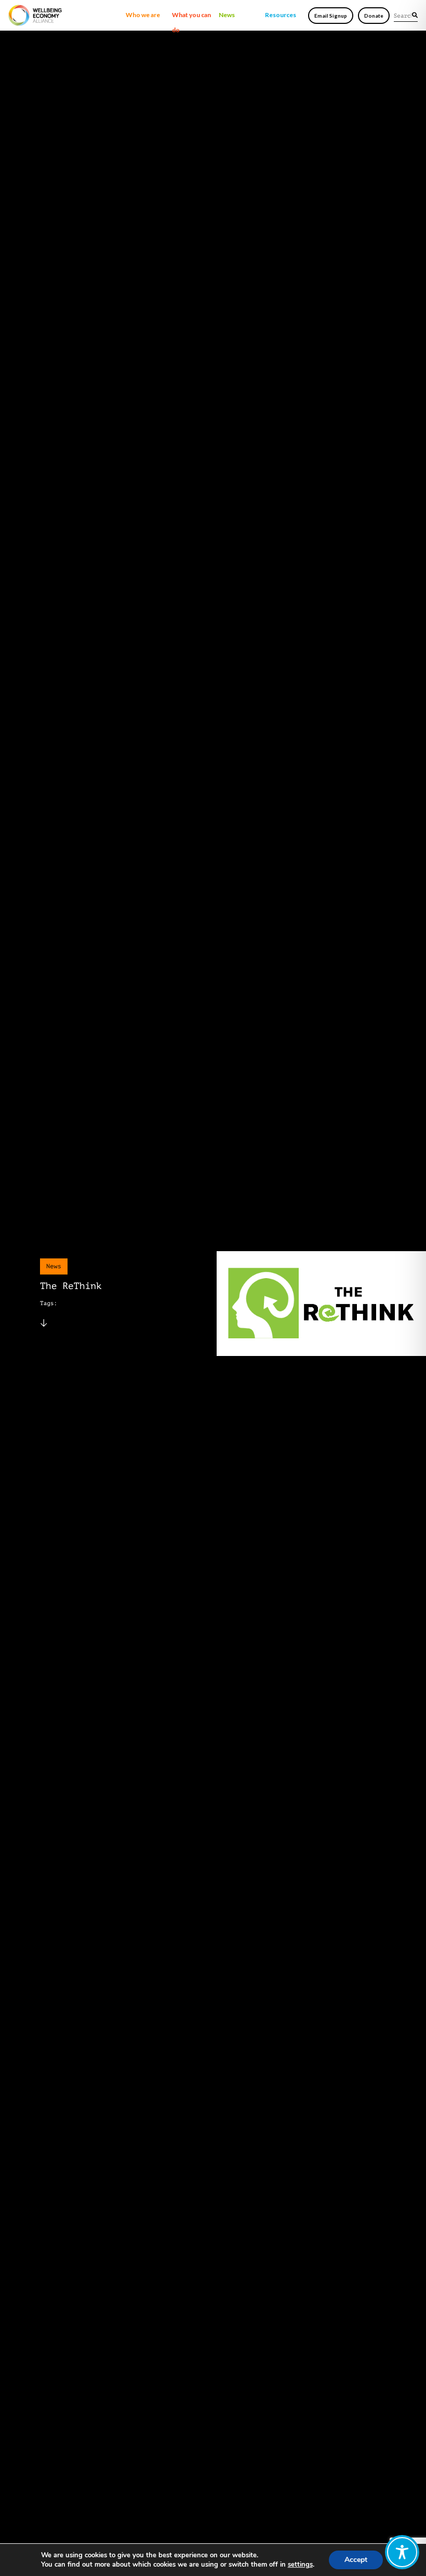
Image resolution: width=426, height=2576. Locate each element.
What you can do (191, 17)
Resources (281, 15)
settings (300, 2565)
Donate (374, 16)
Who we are (143, 15)
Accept (356, 2560)
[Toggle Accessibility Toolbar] (402, 2552)
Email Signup (331, 16)
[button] (415, 15)
